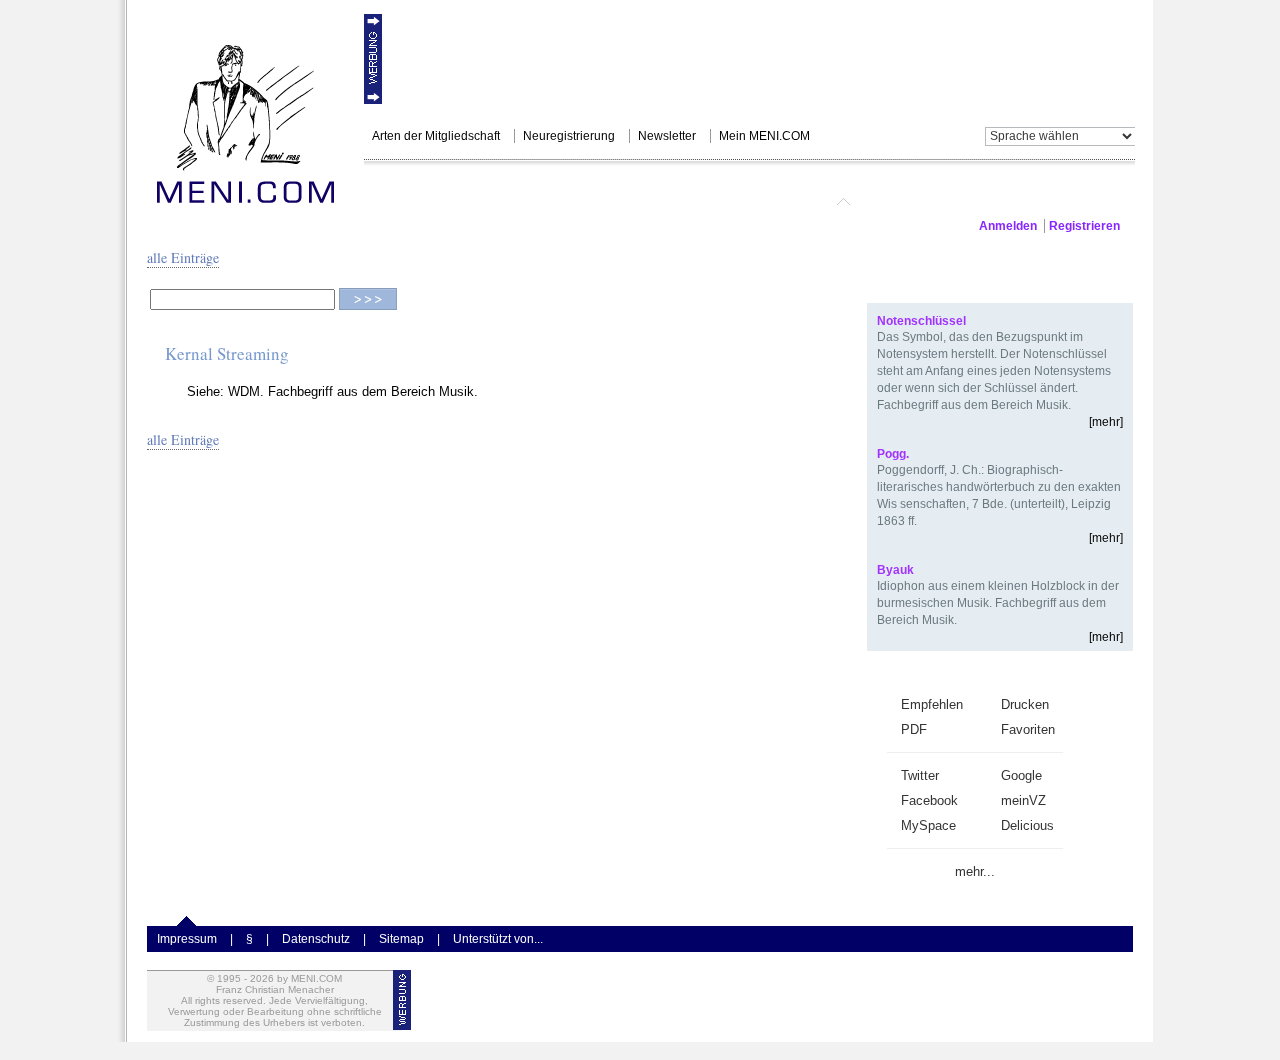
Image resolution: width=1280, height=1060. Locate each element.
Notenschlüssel (921, 321)
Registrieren (1084, 226)
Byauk (895, 570)
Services (843, 192)
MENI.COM (420, 192)
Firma (915, 192)
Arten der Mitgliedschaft (436, 136)
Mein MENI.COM (764, 136)
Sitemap (401, 939)
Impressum (187, 939)
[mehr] (1106, 422)
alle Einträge (183, 257)
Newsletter (667, 136)
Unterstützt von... (498, 939)
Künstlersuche (527, 192)
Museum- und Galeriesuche (697, 192)
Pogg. (893, 454)
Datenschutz (316, 939)
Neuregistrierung (569, 136)
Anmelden (1008, 226)
